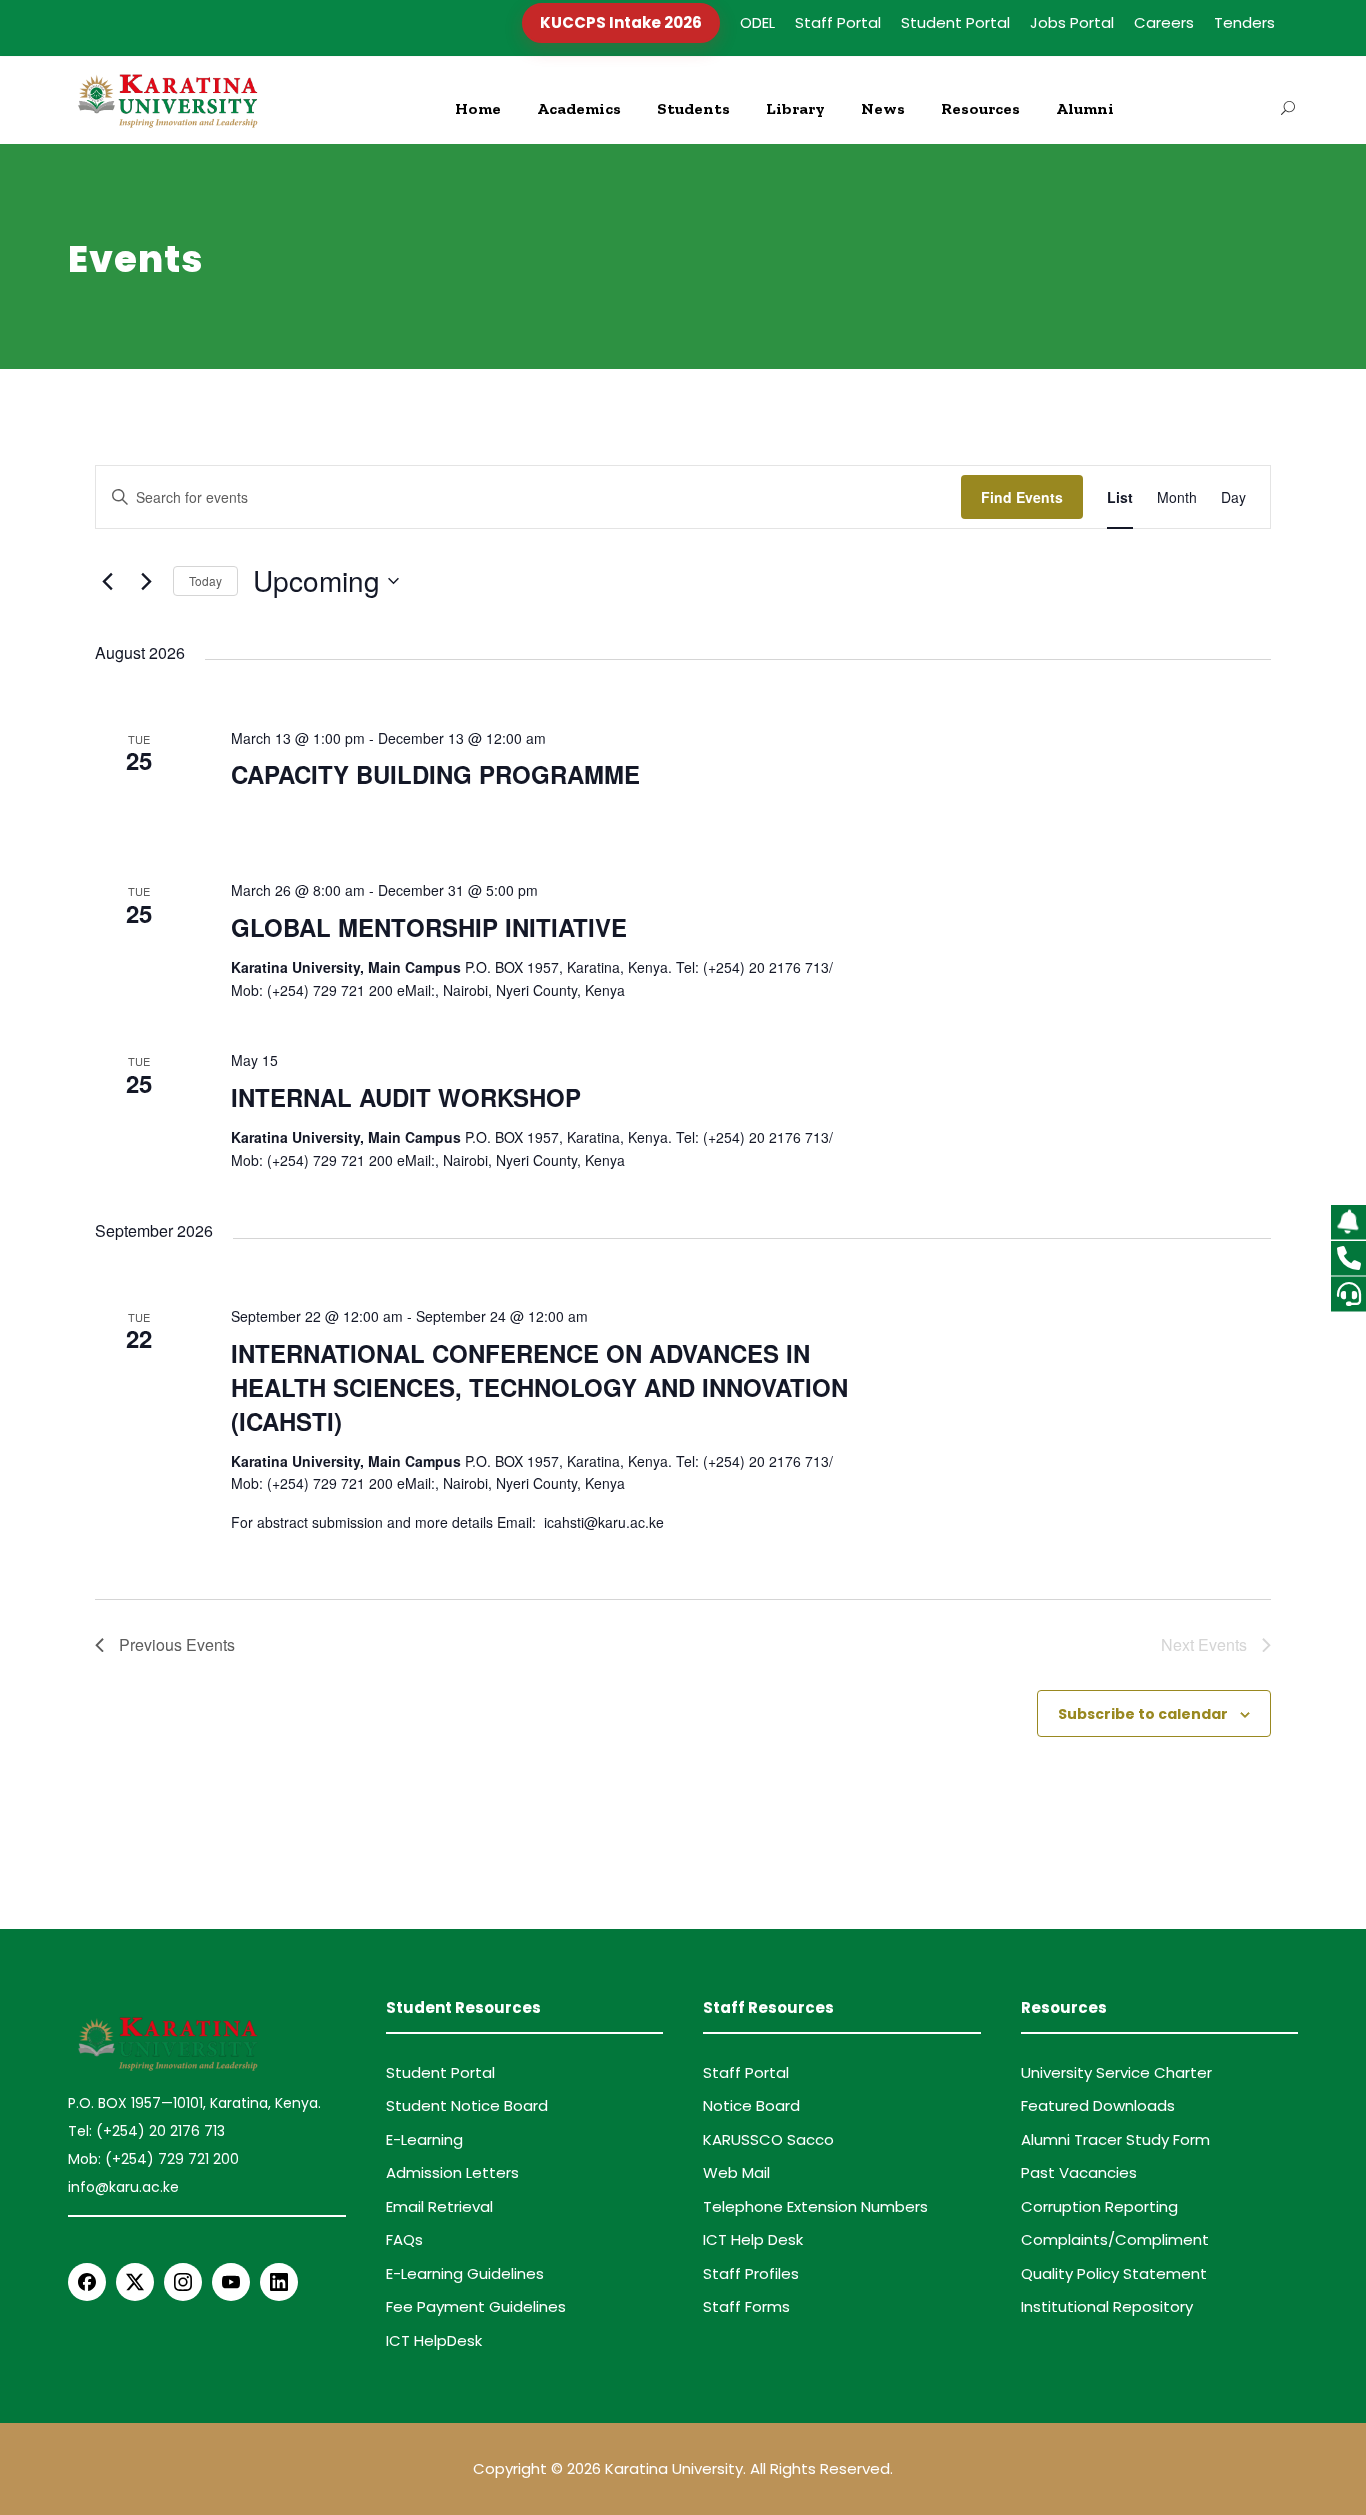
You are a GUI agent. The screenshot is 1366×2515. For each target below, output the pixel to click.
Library (795, 108)
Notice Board (751, 2105)
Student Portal (955, 22)
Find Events (1022, 497)
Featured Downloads (1098, 2105)
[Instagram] (183, 2282)
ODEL (757, 22)
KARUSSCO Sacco (768, 2139)
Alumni (1085, 108)
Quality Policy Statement (1114, 2273)
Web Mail (736, 2172)
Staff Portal (838, 22)
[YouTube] (231, 2282)
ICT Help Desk (753, 2239)
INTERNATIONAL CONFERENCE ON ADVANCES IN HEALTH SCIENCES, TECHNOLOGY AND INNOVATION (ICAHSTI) (539, 1387)
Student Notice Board (467, 2105)
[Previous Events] (107, 581)
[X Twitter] (135, 2282)
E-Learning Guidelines (465, 2273)
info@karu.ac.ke (123, 2187)
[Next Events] (146, 581)
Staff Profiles (751, 2273)
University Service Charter (1116, 2072)
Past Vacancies (1079, 2172)
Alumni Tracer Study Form (1115, 2139)
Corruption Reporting (1099, 2206)
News (883, 108)
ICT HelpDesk (434, 2340)
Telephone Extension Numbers (815, 2206)
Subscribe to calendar (1143, 1714)
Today (205, 580)
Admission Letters (452, 2172)
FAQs (404, 2239)
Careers (1164, 22)
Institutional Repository (1107, 2306)
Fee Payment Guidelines (476, 2306)
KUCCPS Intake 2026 (621, 22)
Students (693, 108)
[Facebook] (87, 2282)
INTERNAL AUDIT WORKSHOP (406, 1097)
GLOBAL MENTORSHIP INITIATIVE (429, 927)
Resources (980, 108)
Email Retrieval (439, 2206)
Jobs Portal (1072, 22)
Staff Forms (746, 2306)
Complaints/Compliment (1115, 2239)
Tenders (1244, 22)
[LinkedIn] (279, 2282)
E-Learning (424, 2139)
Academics (579, 108)
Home (478, 108)
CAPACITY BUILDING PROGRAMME (435, 774)
